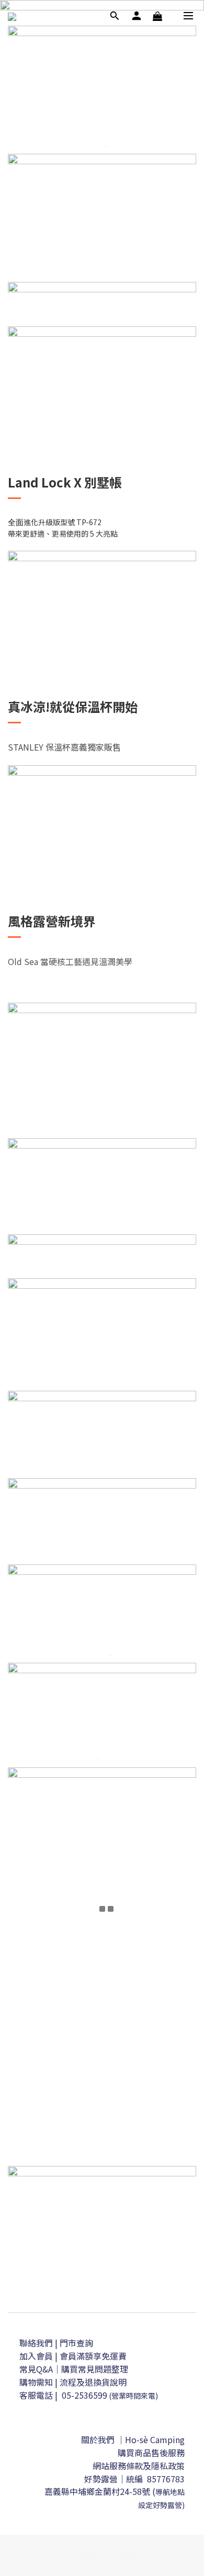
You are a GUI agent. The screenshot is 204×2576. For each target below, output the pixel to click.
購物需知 (36, 2382)
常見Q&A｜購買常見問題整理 (74, 2369)
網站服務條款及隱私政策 (139, 2466)
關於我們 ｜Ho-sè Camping (133, 2439)
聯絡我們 (36, 2343)
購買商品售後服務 (151, 2453)
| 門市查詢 (74, 2343)
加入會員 (37, 2356)
